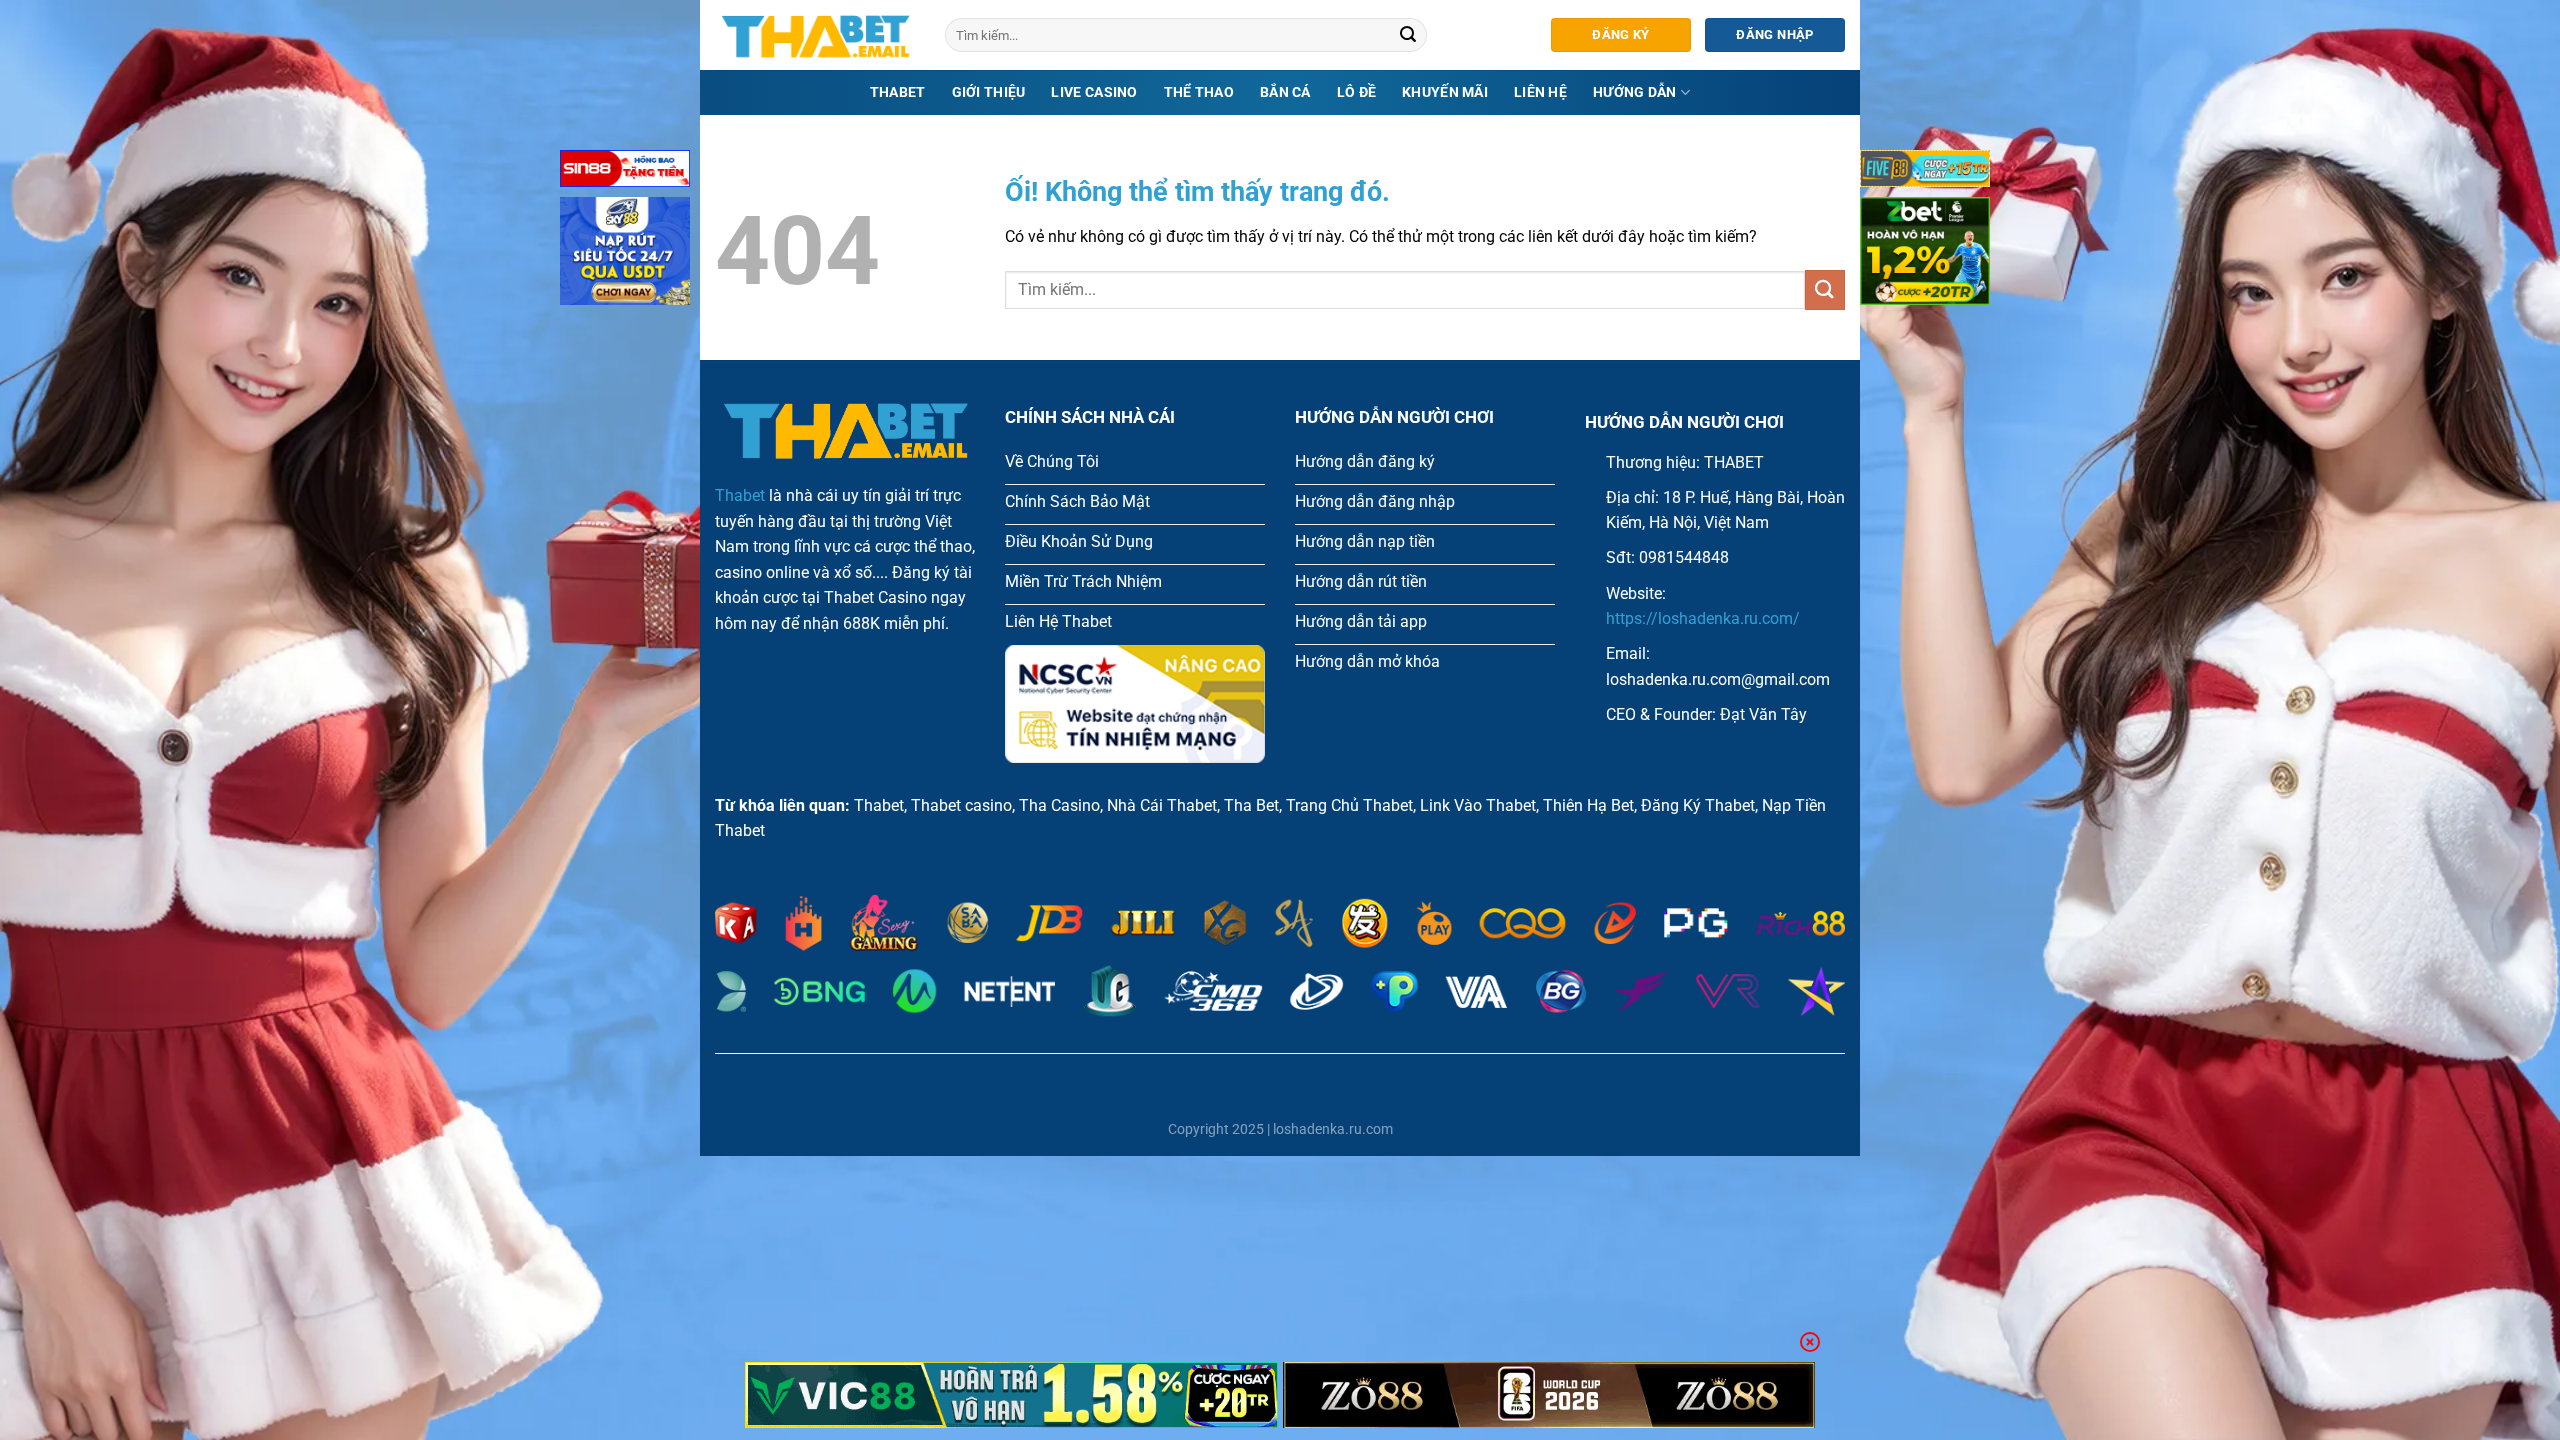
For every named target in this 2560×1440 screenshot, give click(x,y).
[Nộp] (1409, 35)
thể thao (1199, 92)
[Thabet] (815, 35)
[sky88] (625, 254)
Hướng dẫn (1635, 92)
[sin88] (625, 172)
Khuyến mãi (1445, 92)
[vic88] (1011, 1395)
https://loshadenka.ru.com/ (1703, 618)
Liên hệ (1540, 92)
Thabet (898, 92)
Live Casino (1094, 92)
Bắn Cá (1285, 92)
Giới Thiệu (989, 92)
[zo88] (1549, 1395)
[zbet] (1925, 254)
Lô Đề (1356, 92)
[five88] (1925, 172)
